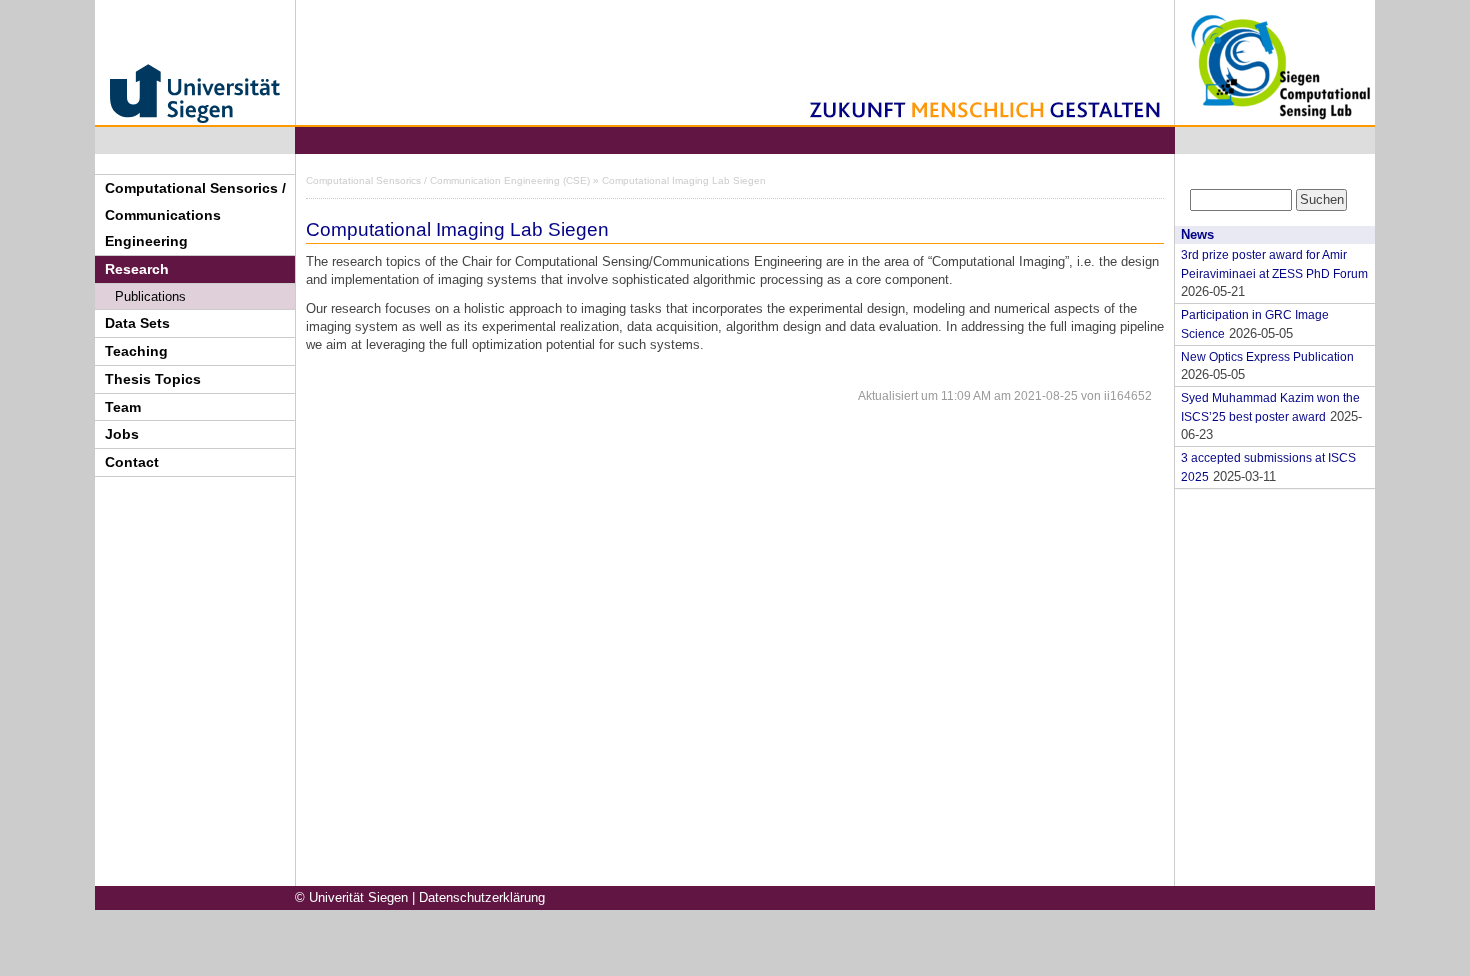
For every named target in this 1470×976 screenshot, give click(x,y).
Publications (150, 296)
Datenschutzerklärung (482, 897)
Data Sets (137, 323)
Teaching (136, 351)
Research (137, 269)
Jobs (122, 434)
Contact (132, 462)
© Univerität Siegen (351, 897)
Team (123, 407)
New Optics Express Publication (1267, 357)
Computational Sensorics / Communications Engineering (195, 215)
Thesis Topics (153, 379)
